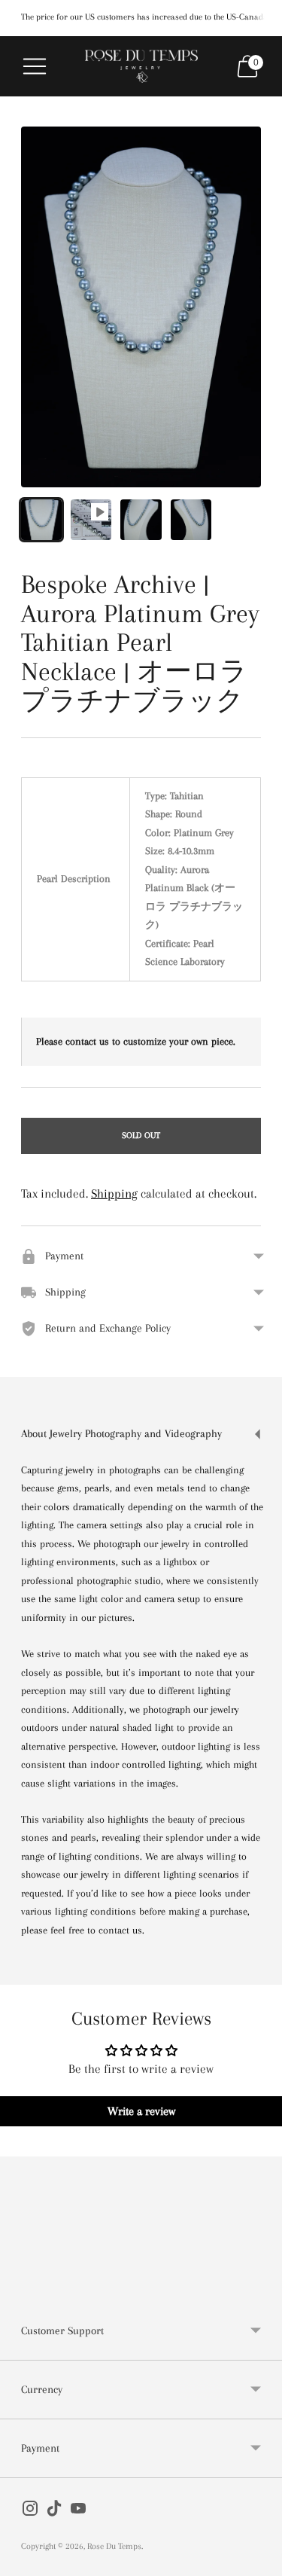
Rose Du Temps (114, 2546)
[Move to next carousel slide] (261, 2290)
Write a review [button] (141, 2111)
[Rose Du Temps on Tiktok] (54, 2512)
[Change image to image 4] (191, 520)
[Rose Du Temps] (141, 67)
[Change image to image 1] (41, 520)
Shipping (114, 1193)
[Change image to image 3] (141, 520)
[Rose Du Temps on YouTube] (78, 2512)
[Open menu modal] (35, 66)
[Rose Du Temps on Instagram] (30, 2512)
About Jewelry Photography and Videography (121, 1433)
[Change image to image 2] (91, 520)
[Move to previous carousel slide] (21, 2290)
